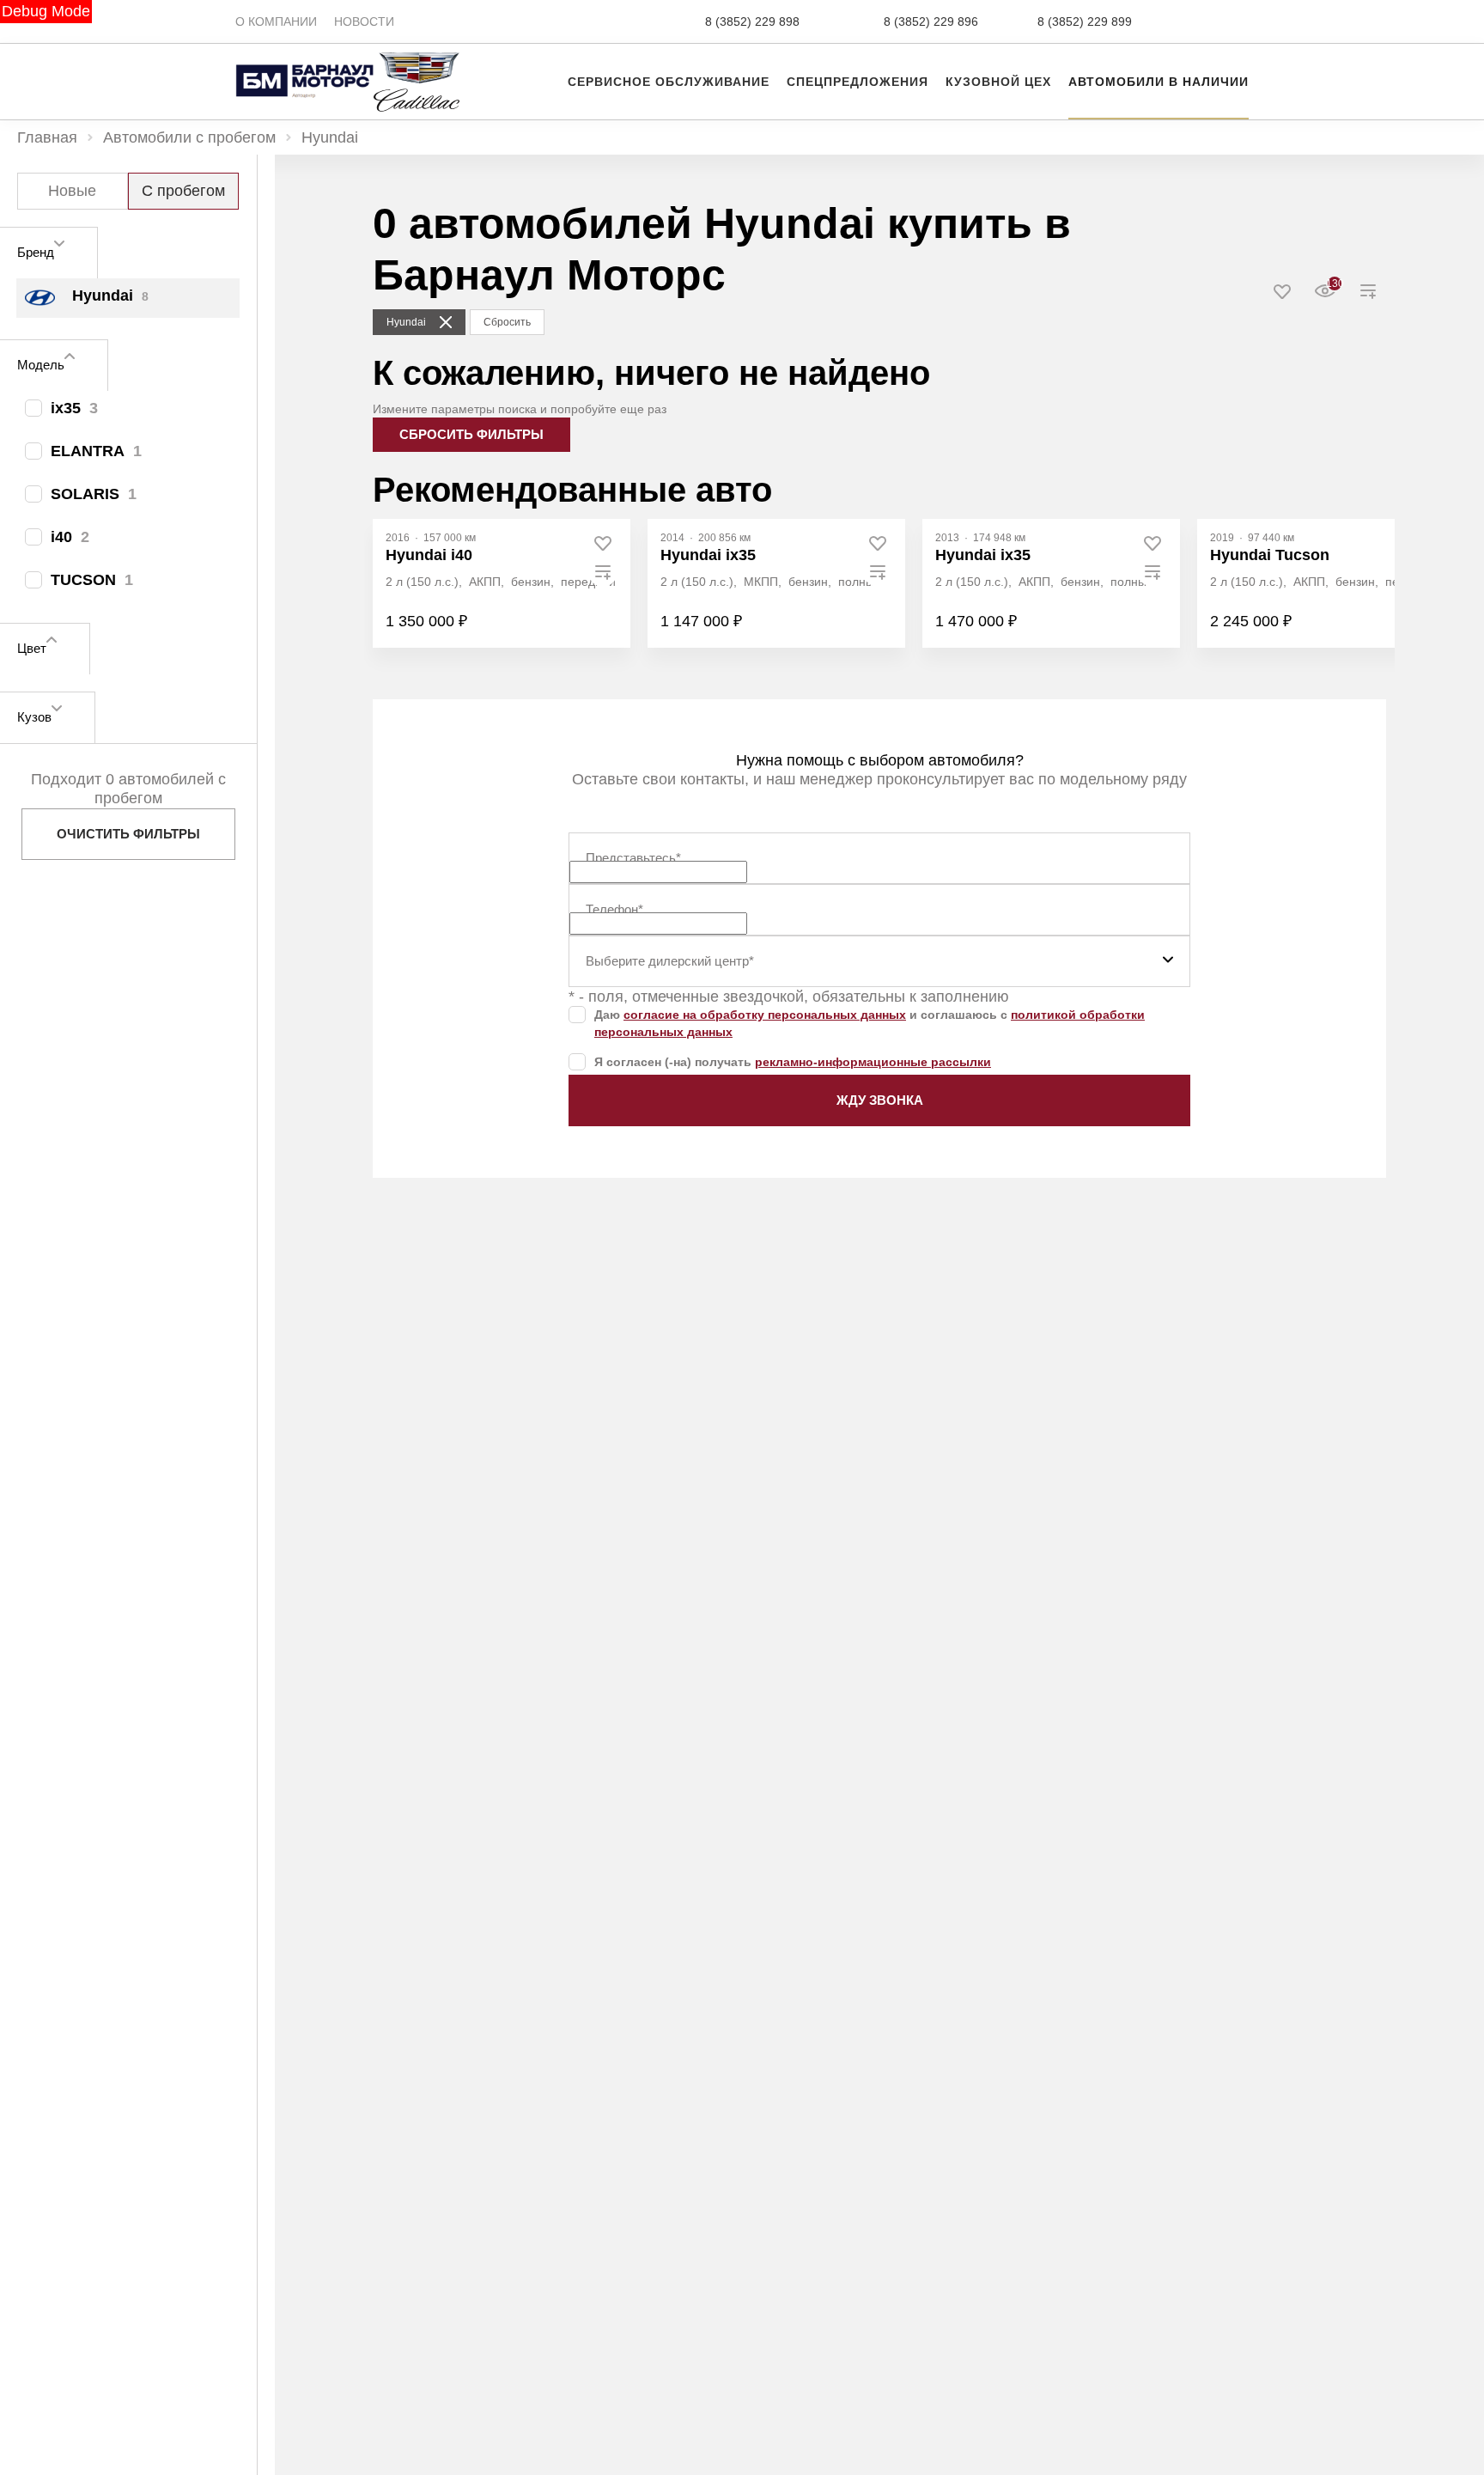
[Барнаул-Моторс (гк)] (304, 60)
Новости (364, 21)
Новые (72, 191)
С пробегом (183, 191)
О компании (276, 21)
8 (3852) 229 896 (931, 21)
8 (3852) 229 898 (752, 21)
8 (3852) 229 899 (1085, 21)
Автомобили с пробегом (189, 137)
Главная (47, 137)
